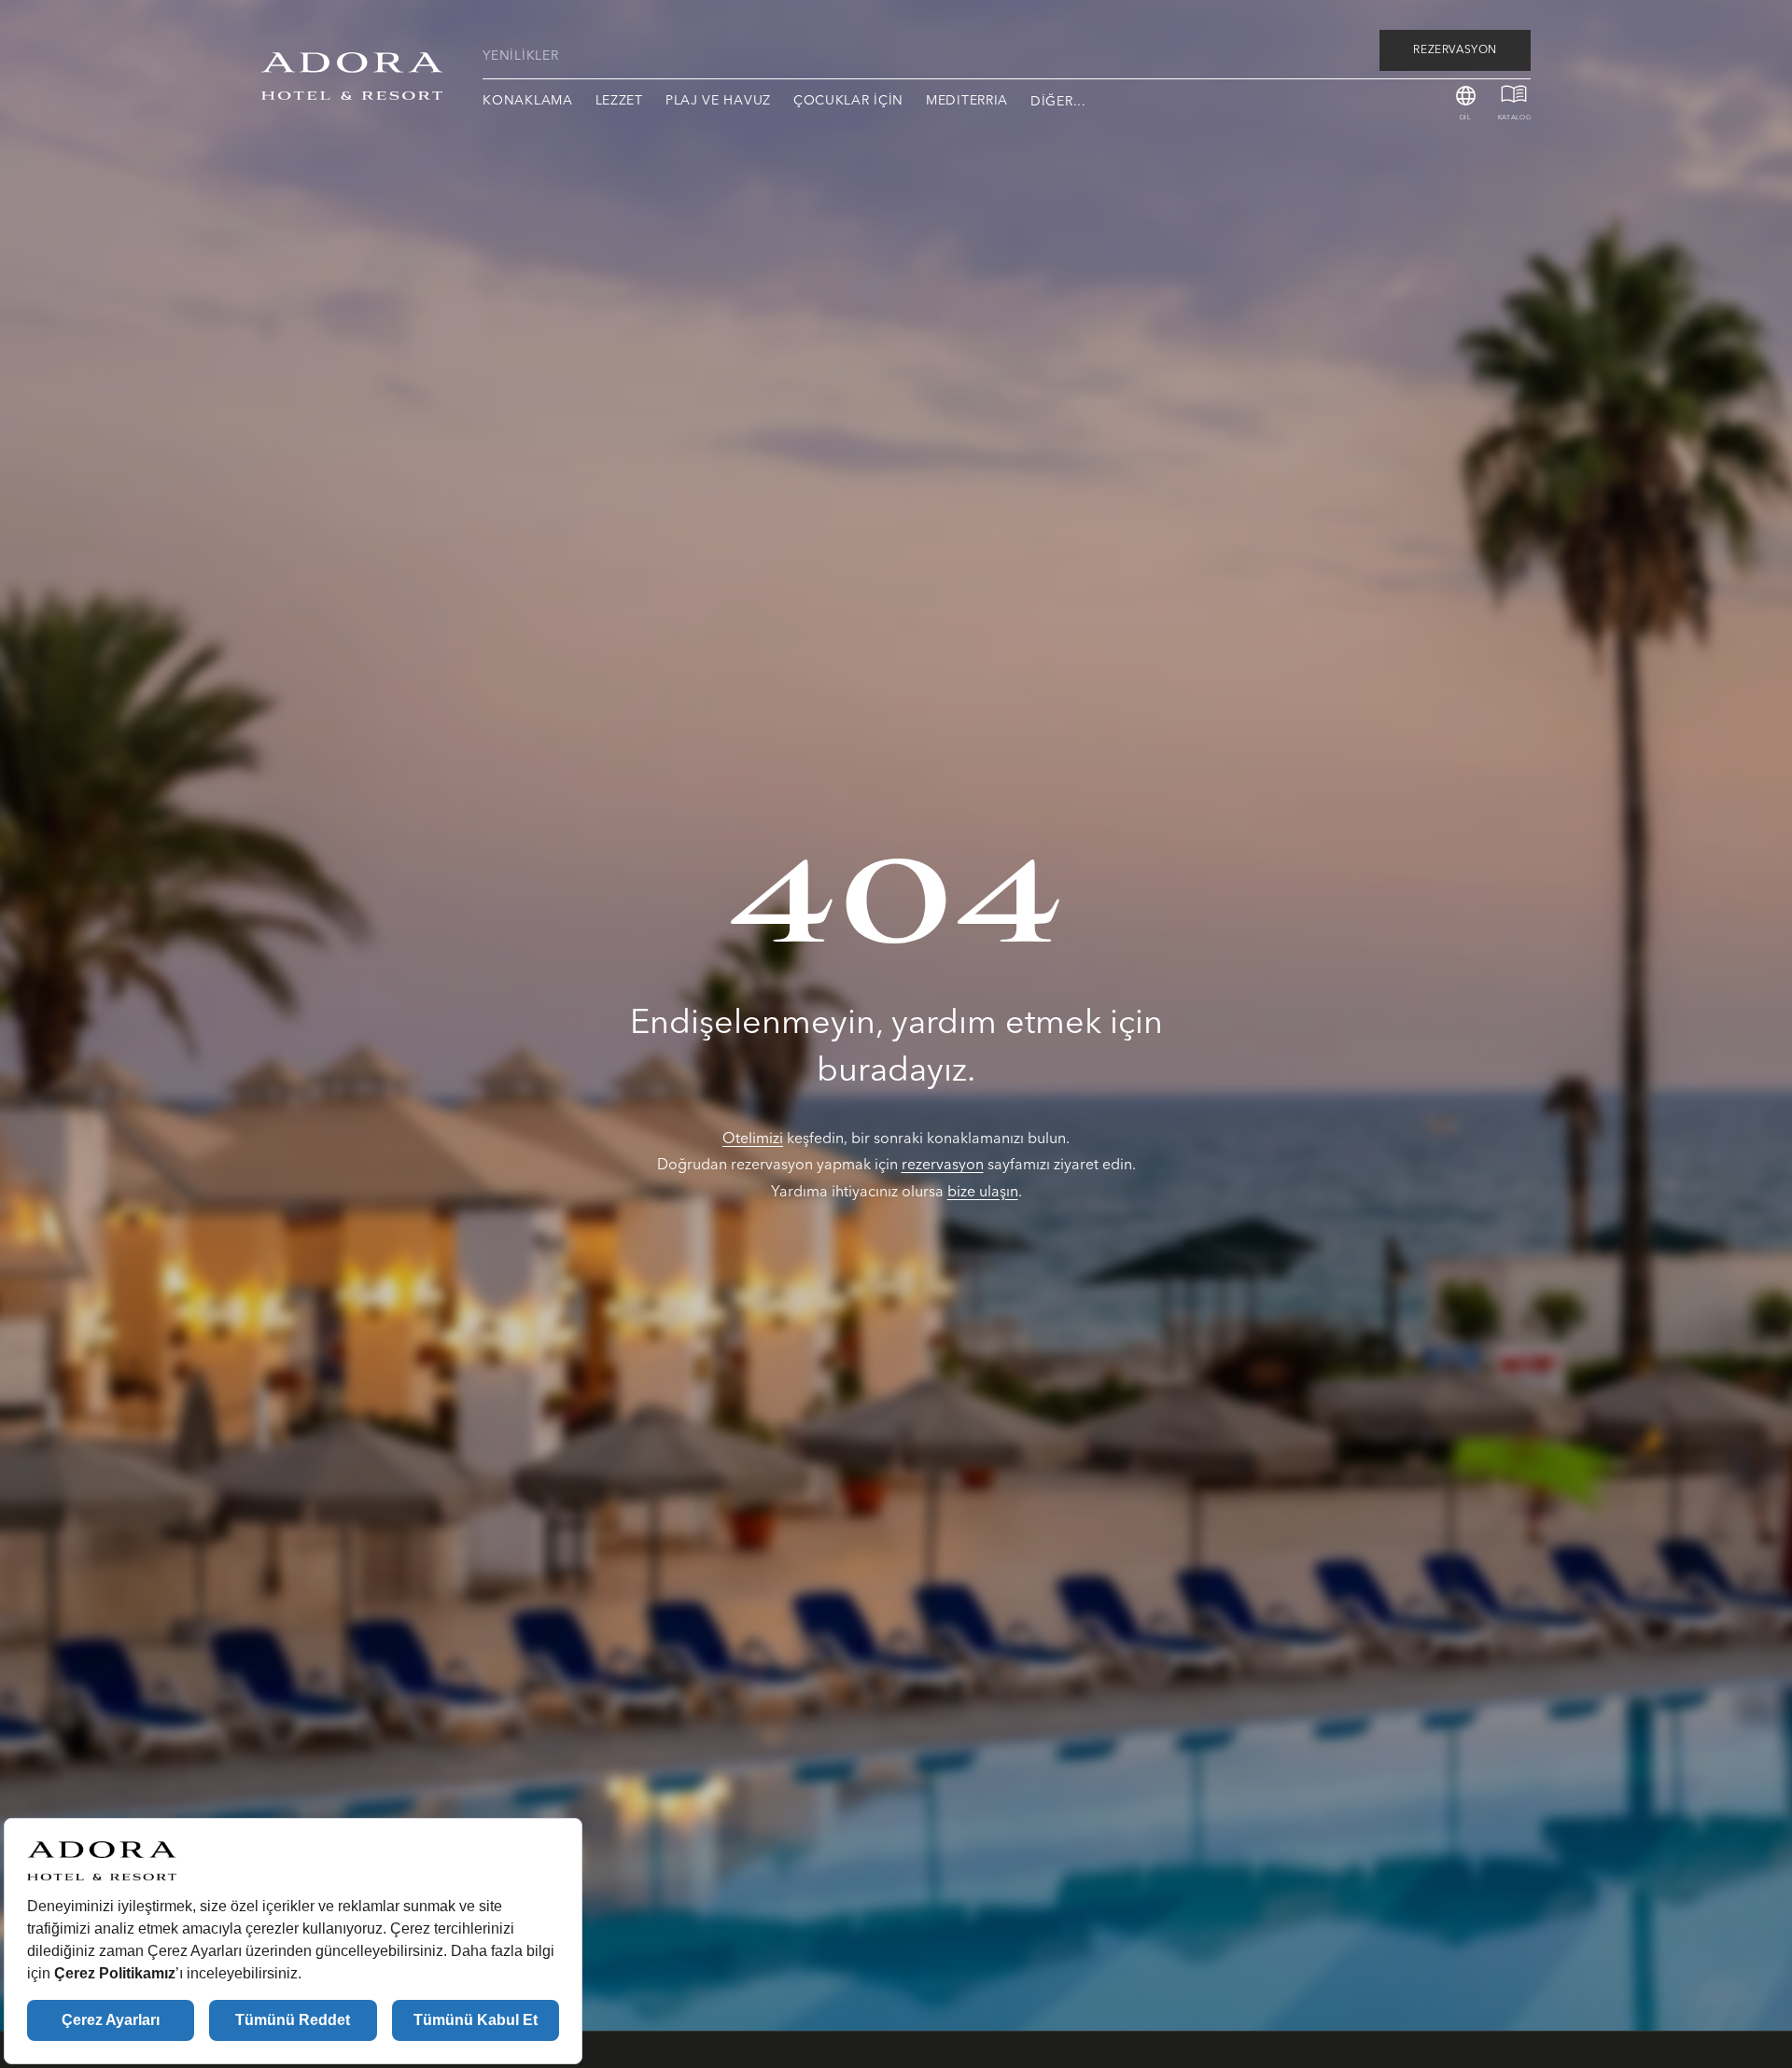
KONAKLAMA (527, 101)
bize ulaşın (983, 1192)
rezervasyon (943, 1165)
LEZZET (619, 101)
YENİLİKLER (520, 56)
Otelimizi (753, 1139)
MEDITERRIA (967, 101)
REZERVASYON (1455, 50)
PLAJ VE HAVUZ (718, 101)
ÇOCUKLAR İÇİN (848, 101)
